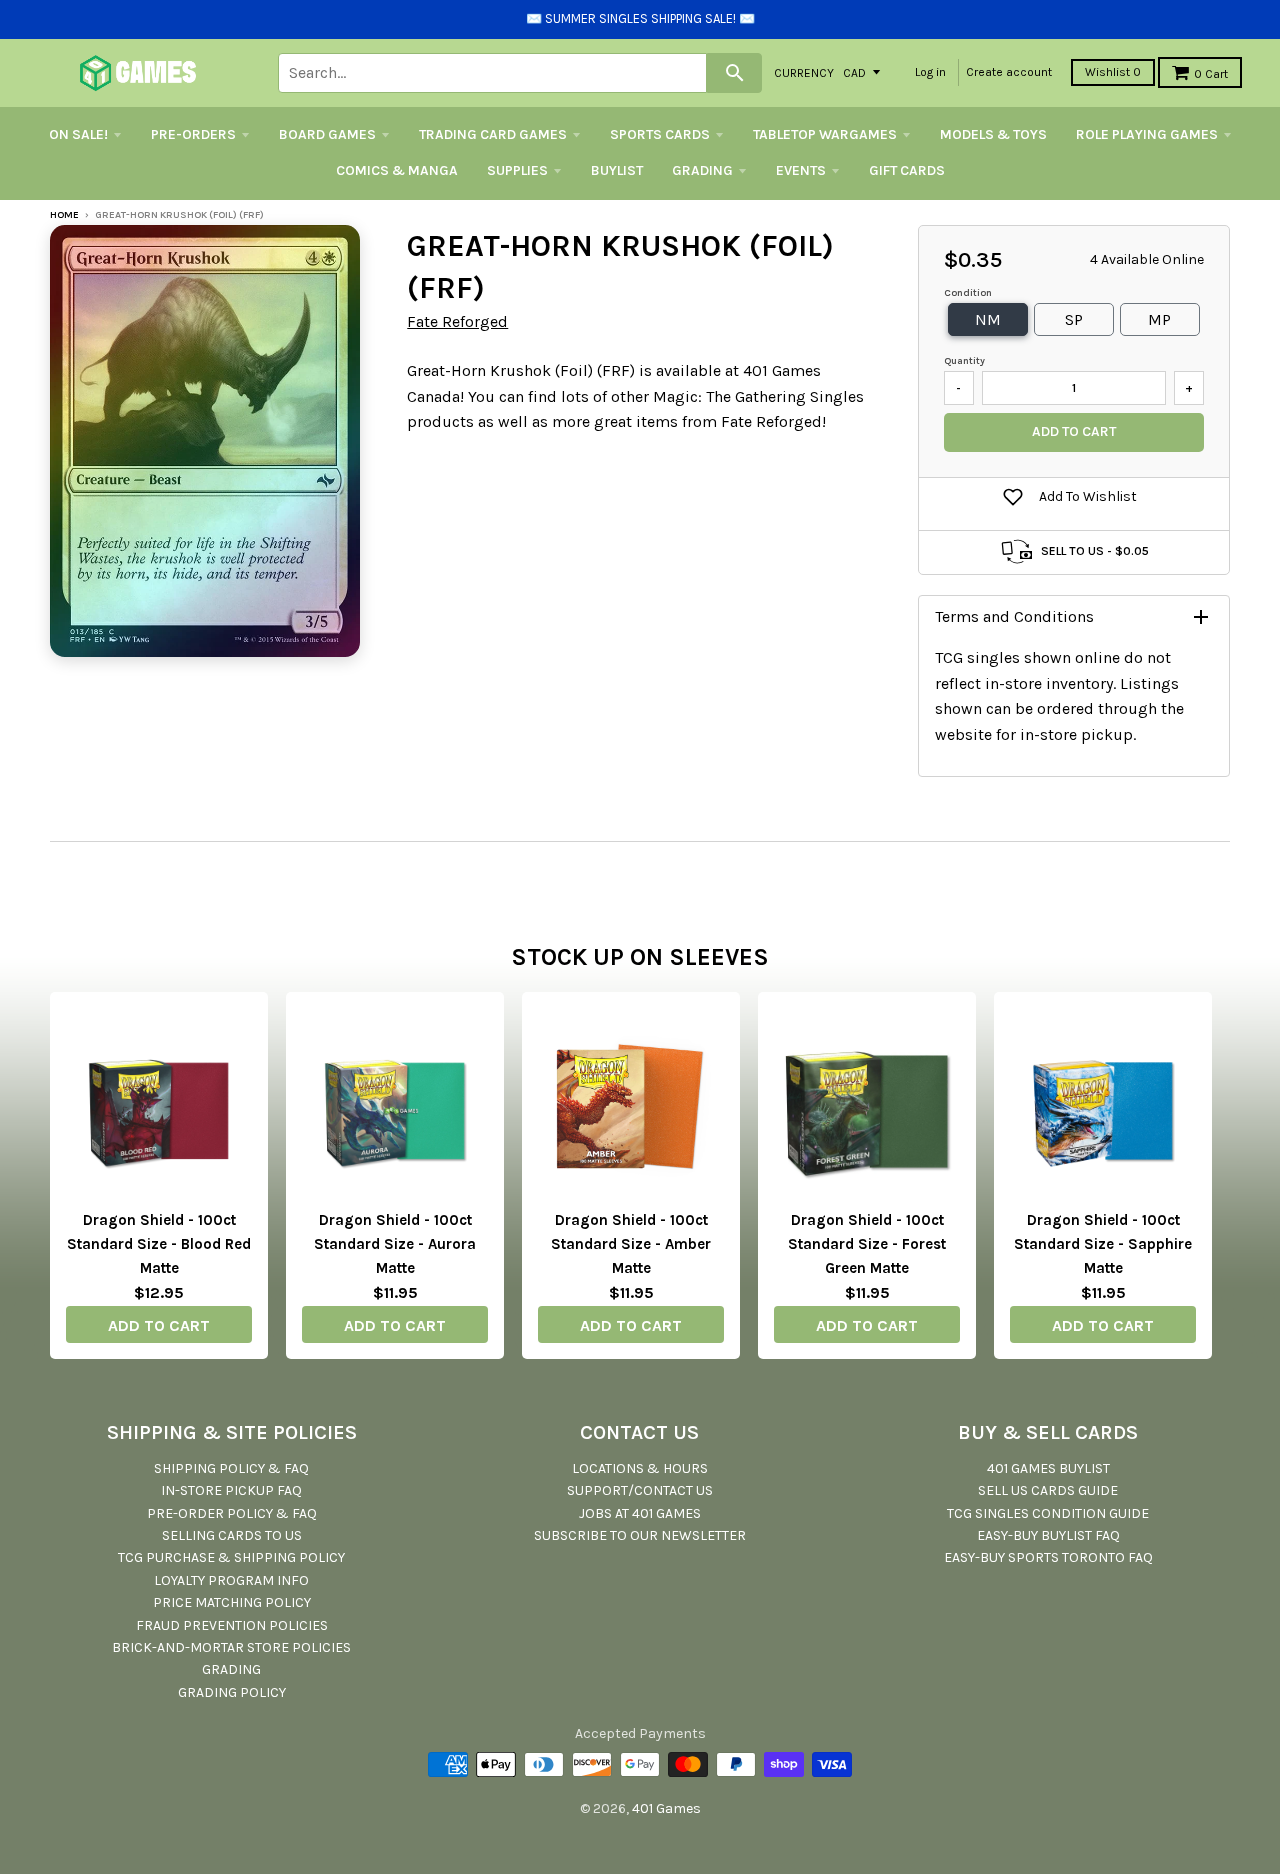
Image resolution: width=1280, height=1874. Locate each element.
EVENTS (801, 170)
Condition (968, 293)
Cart (1211, 74)
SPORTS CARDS (660, 134)
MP (1159, 319)
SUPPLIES (517, 170)
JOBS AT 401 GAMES (640, 1513)
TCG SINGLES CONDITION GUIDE (1048, 1513)
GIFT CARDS (907, 170)
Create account (1009, 72)
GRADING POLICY (232, 1692)
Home (64, 215)
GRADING (702, 170)
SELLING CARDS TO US (232, 1535)
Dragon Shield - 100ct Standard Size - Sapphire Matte (1103, 1244)
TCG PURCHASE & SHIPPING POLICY (231, 1557)
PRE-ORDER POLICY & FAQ (232, 1513)
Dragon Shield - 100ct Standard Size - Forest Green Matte (867, 1244)
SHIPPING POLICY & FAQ (231, 1468)
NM (988, 319)
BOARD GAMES (327, 134)
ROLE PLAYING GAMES (1147, 134)
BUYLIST (617, 170)
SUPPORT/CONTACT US (640, 1490)
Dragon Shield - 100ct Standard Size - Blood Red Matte (159, 1244)
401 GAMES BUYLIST (1048, 1468)
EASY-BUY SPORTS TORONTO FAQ (1048, 1557)
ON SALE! (78, 134)
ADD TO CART (159, 1325)
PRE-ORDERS (193, 134)
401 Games (666, 1808)
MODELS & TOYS (993, 134)
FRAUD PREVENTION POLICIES (232, 1625)
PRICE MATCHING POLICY (232, 1602)
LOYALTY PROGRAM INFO (231, 1580)
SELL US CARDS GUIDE (1048, 1490)
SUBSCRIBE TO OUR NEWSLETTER (640, 1535)
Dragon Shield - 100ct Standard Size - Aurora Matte (395, 1244)
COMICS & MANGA (397, 170)
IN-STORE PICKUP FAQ (231, 1490)
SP (1074, 319)
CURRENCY (804, 72)
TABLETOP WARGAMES (825, 134)
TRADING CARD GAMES (493, 134)
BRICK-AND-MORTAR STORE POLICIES (231, 1647)
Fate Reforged (457, 321)
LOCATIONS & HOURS (640, 1468)
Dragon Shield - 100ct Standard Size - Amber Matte (631, 1244)
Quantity (964, 361)
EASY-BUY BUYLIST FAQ (1048, 1535)
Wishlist (1113, 72)
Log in (930, 72)
